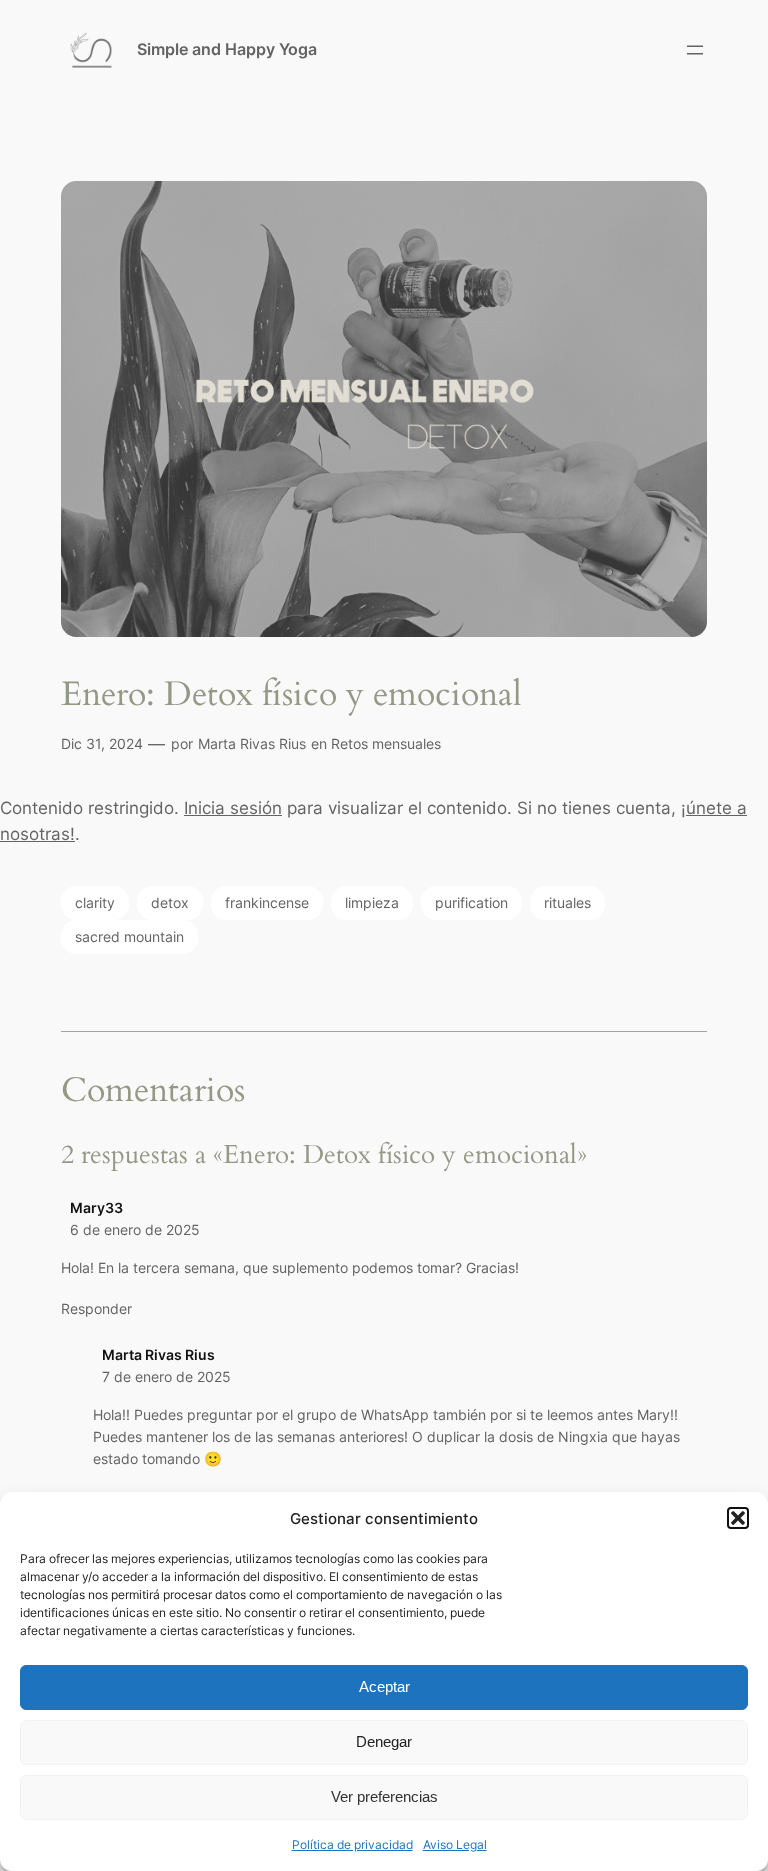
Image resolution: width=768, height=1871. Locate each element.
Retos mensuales (386, 743)
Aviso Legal (455, 1844)
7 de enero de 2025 (166, 1376)
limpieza (372, 902)
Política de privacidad (352, 1844)
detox (170, 902)
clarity (95, 902)
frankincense (267, 902)
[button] (738, 1518)
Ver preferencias (384, 1796)
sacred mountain (129, 936)
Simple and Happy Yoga (227, 49)
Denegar (384, 1741)
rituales (567, 902)
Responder (96, 1308)
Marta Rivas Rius (252, 743)
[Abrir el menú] (695, 50)
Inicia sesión (233, 808)
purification (471, 902)
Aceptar (384, 1686)
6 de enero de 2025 (135, 1229)
